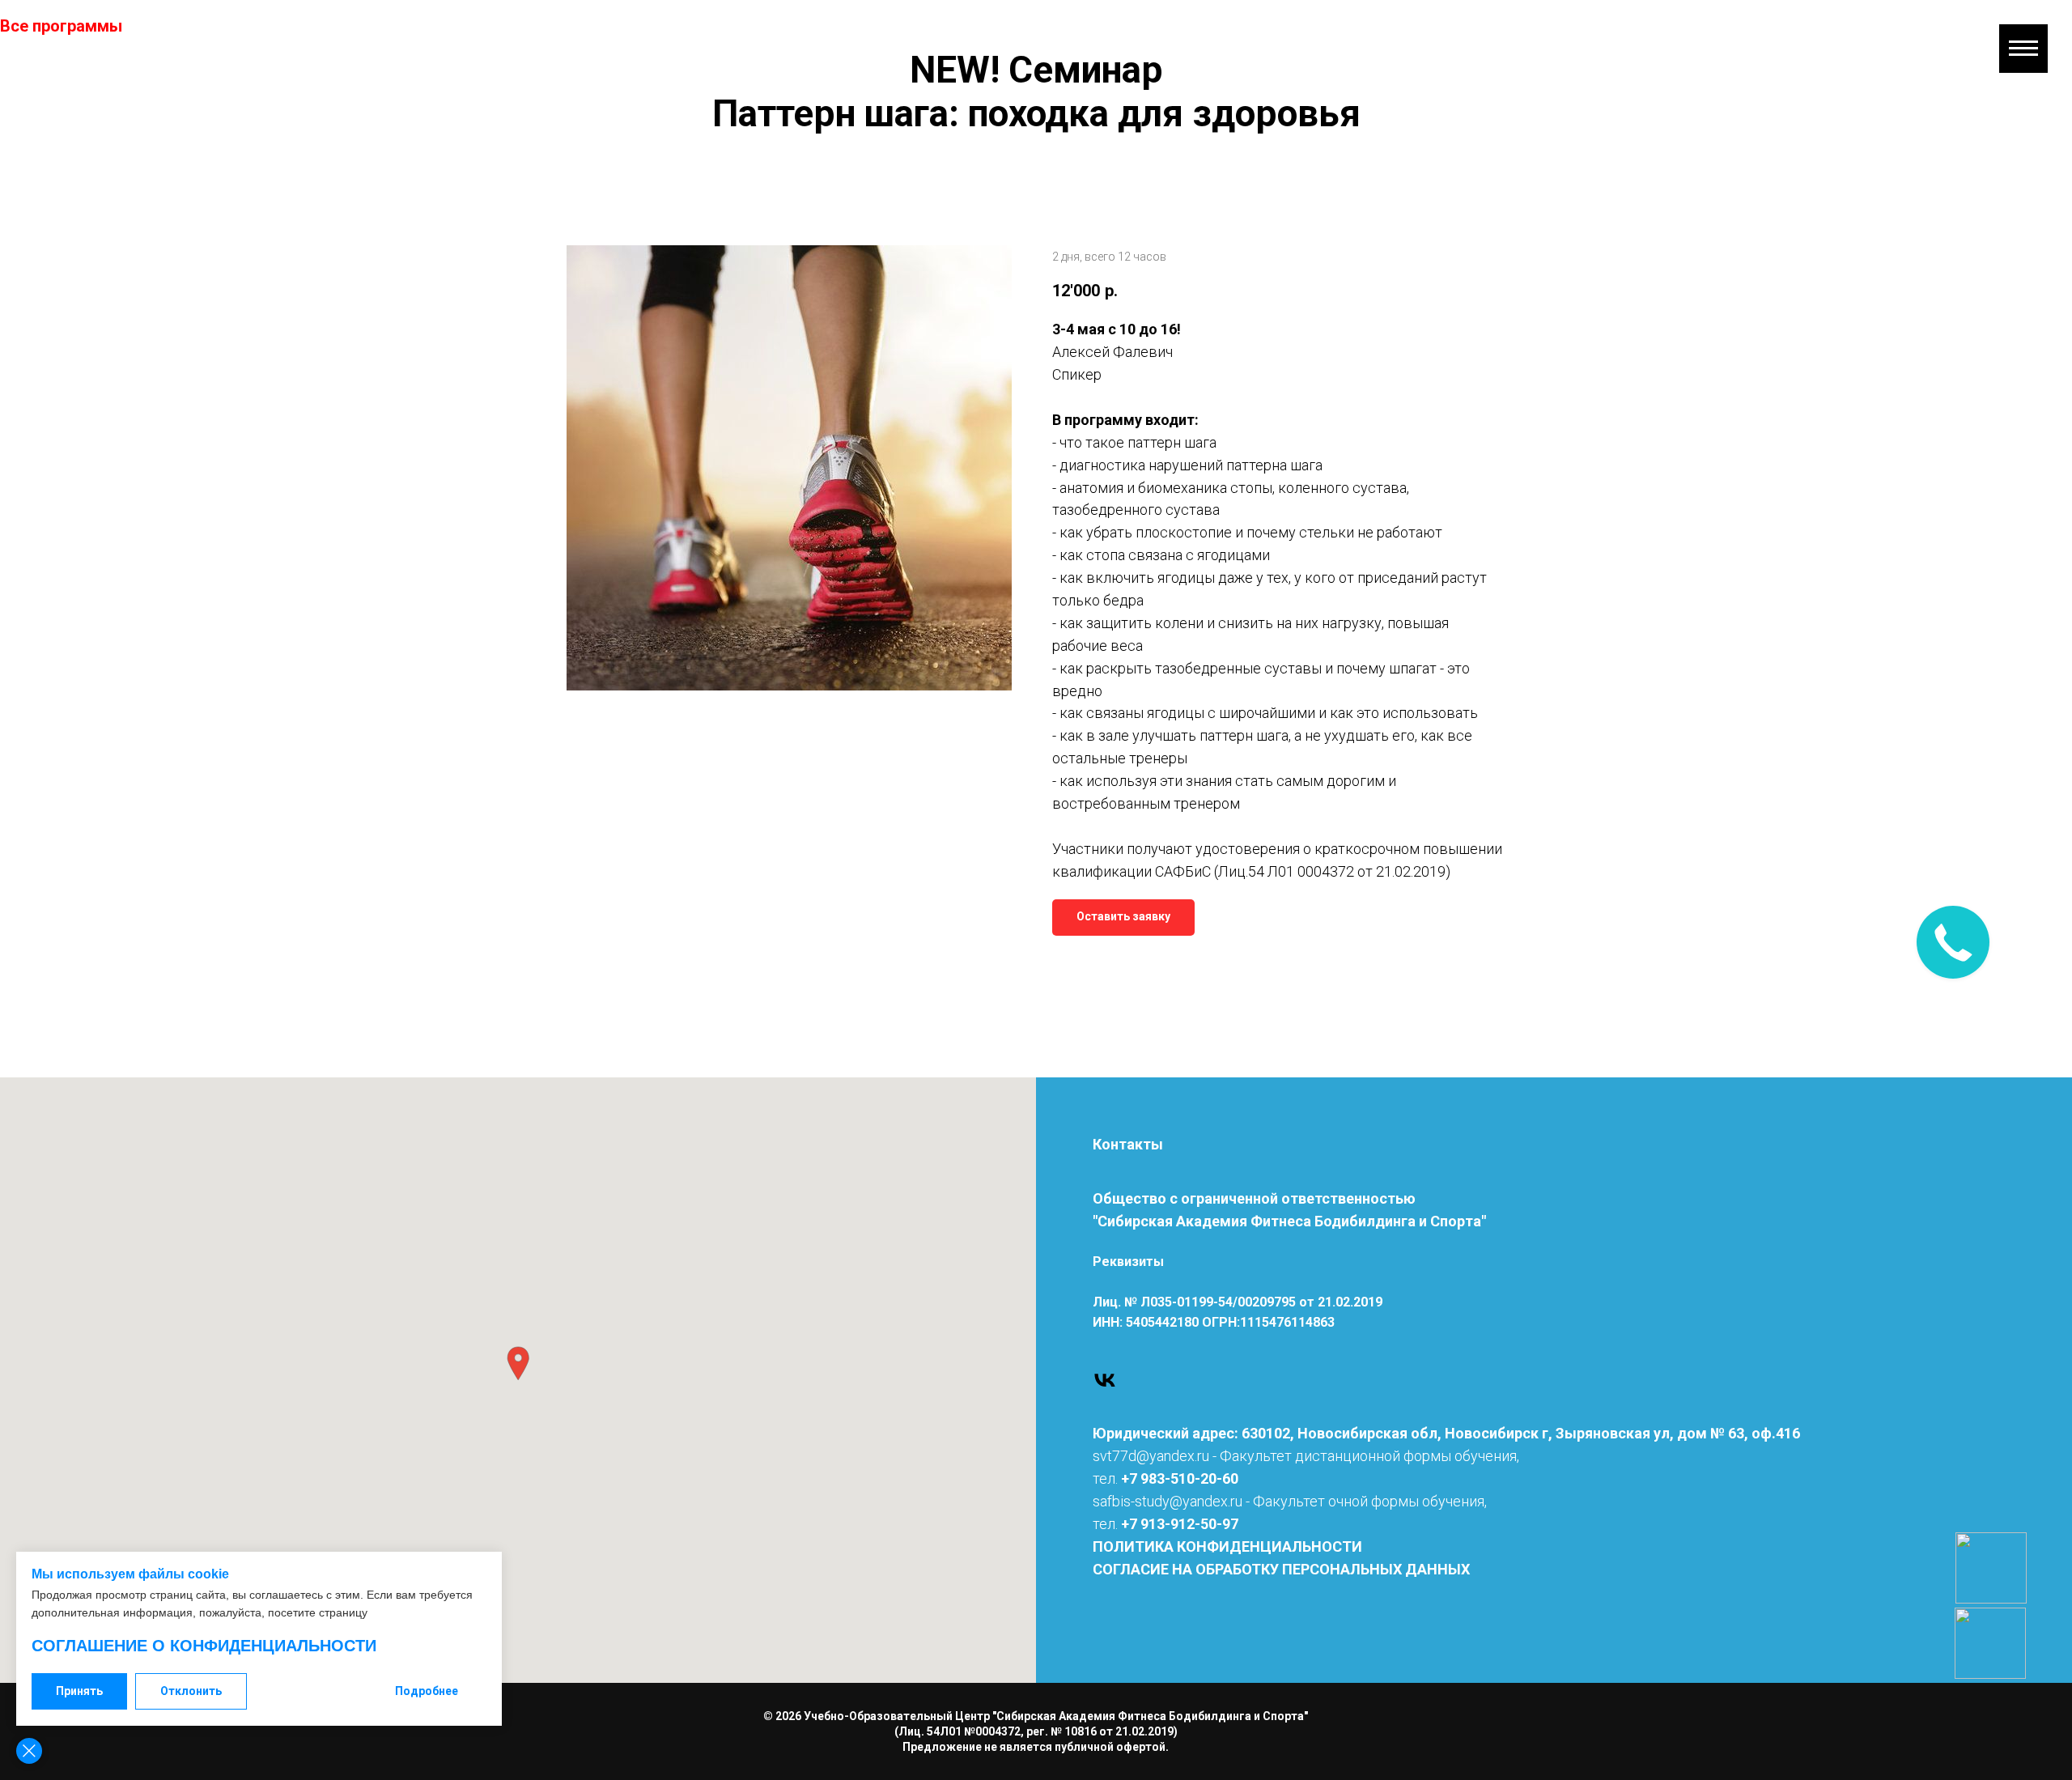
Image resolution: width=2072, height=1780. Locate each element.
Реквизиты (1128, 1262)
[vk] (1105, 1380)
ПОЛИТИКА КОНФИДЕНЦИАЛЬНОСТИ (1227, 1546)
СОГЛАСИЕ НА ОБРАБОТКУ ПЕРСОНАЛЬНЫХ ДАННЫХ (1281, 1569)
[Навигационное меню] (2023, 49)
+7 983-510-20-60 (1180, 1478)
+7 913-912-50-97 (1180, 1524)
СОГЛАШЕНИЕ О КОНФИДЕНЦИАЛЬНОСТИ (204, 1646)
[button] (518, 1364)
